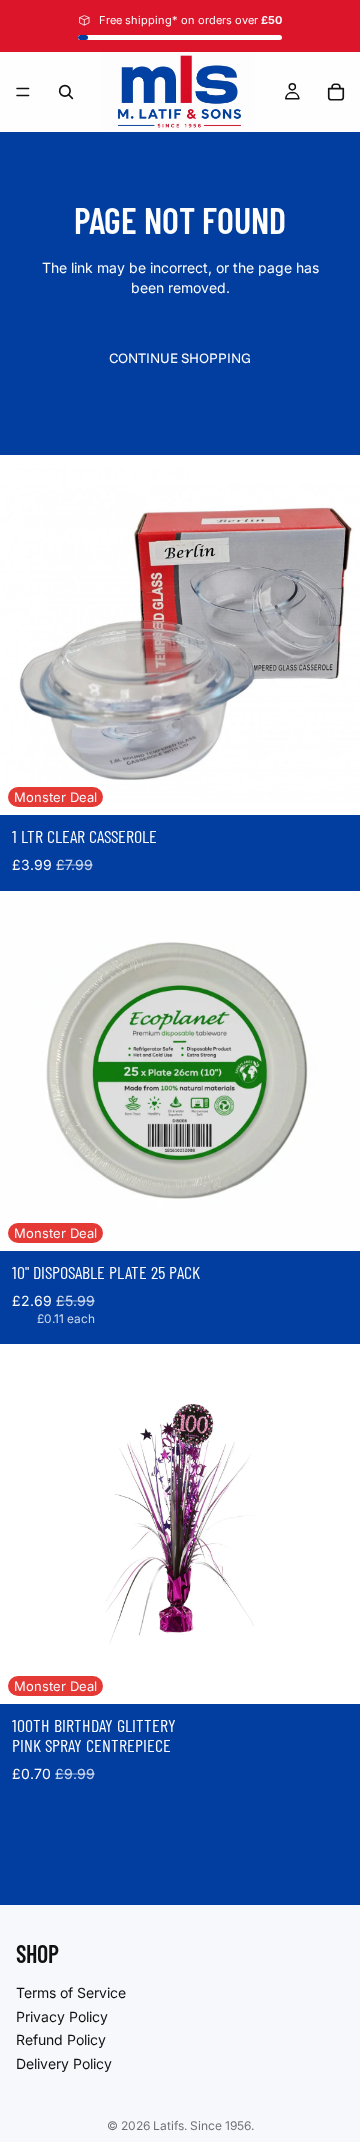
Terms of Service (71, 1992)
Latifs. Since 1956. (203, 2125)
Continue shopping (180, 358)
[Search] (66, 92)
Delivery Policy (64, 2062)
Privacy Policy (62, 2015)
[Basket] (336, 92)
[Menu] (23, 92)
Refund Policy (61, 2039)
